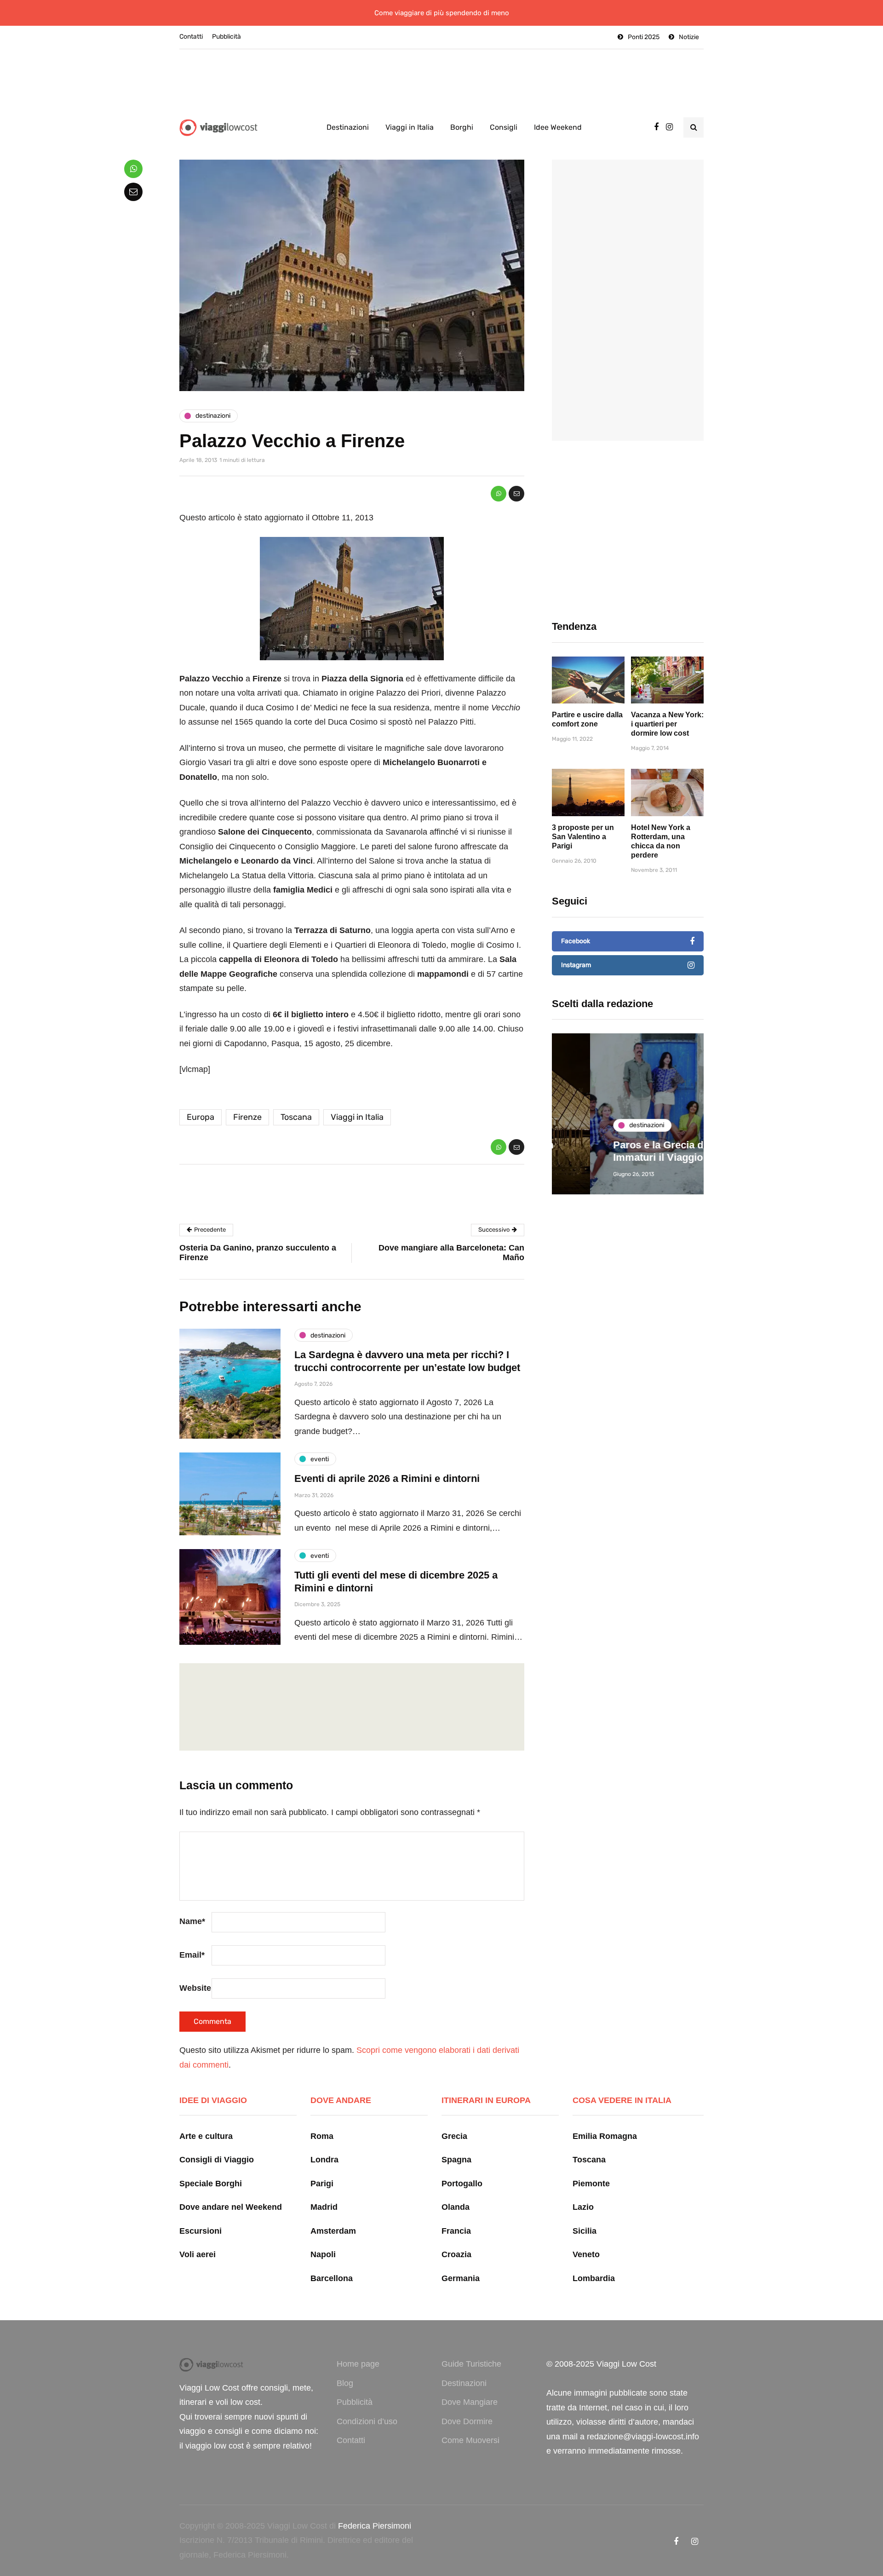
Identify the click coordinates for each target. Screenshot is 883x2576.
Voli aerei (198, 2254)
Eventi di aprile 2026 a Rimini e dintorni (387, 1478)
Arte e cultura (206, 2136)
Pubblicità (226, 37)
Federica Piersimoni (375, 2526)
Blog (345, 2383)
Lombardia (594, 2278)
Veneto (586, 2254)
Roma (322, 2136)
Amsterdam (333, 2231)
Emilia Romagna (605, 2136)
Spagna (456, 2160)
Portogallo (462, 2184)
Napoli (323, 2254)
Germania (461, 2278)
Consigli (504, 127)
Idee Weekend (558, 127)
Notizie (689, 37)
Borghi (462, 127)
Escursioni (201, 2231)
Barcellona (332, 2278)
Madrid (324, 2207)
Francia (456, 2231)
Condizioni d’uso (367, 2421)
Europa (201, 1117)
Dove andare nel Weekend (231, 2207)
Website (195, 1988)
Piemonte (591, 2184)
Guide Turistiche (471, 2364)
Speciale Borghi (211, 2184)
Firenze (247, 1117)
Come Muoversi (470, 2440)
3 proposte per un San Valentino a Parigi (583, 837)
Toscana (296, 1117)
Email (192, 1955)
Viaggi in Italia (410, 127)
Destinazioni (348, 127)
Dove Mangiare (470, 2402)
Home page (358, 2364)
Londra (324, 2160)
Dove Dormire (467, 2421)
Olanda (456, 2207)
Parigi (322, 2184)
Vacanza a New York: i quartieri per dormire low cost (667, 724)
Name (192, 1921)
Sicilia (585, 2231)
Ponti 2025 (644, 37)
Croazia (456, 2254)
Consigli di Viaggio (217, 2160)
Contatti (191, 37)
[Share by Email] (516, 494)
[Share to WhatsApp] (499, 494)
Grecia (454, 2136)
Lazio (583, 2207)
